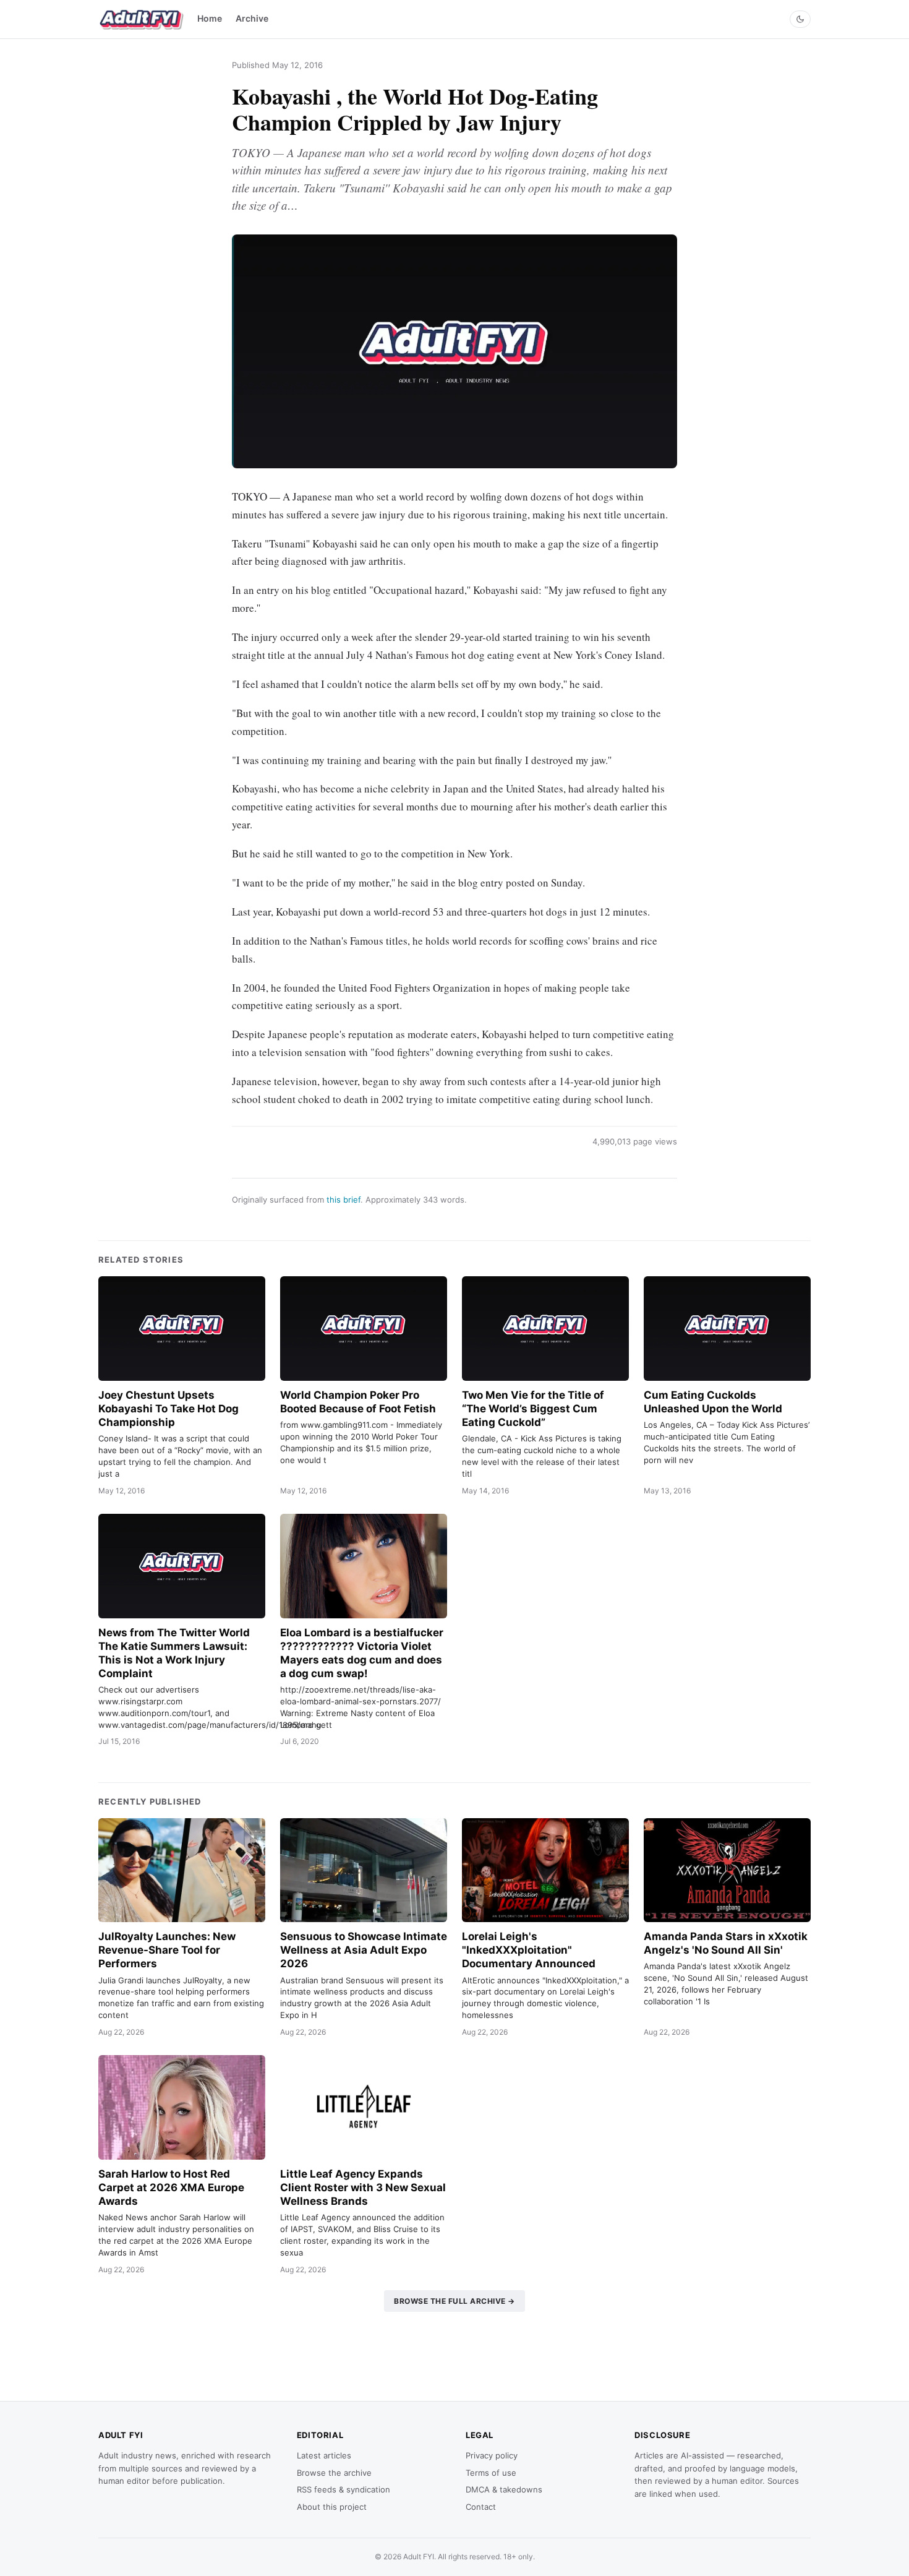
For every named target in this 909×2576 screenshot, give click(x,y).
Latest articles (324, 2455)
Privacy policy (492, 2455)
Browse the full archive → (454, 2301)
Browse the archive (334, 2473)
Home (210, 18)
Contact (481, 2507)
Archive (252, 18)
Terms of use (491, 2473)
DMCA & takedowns (504, 2489)
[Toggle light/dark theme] (800, 19)
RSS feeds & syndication (344, 2489)
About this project (332, 2507)
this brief (344, 1200)
